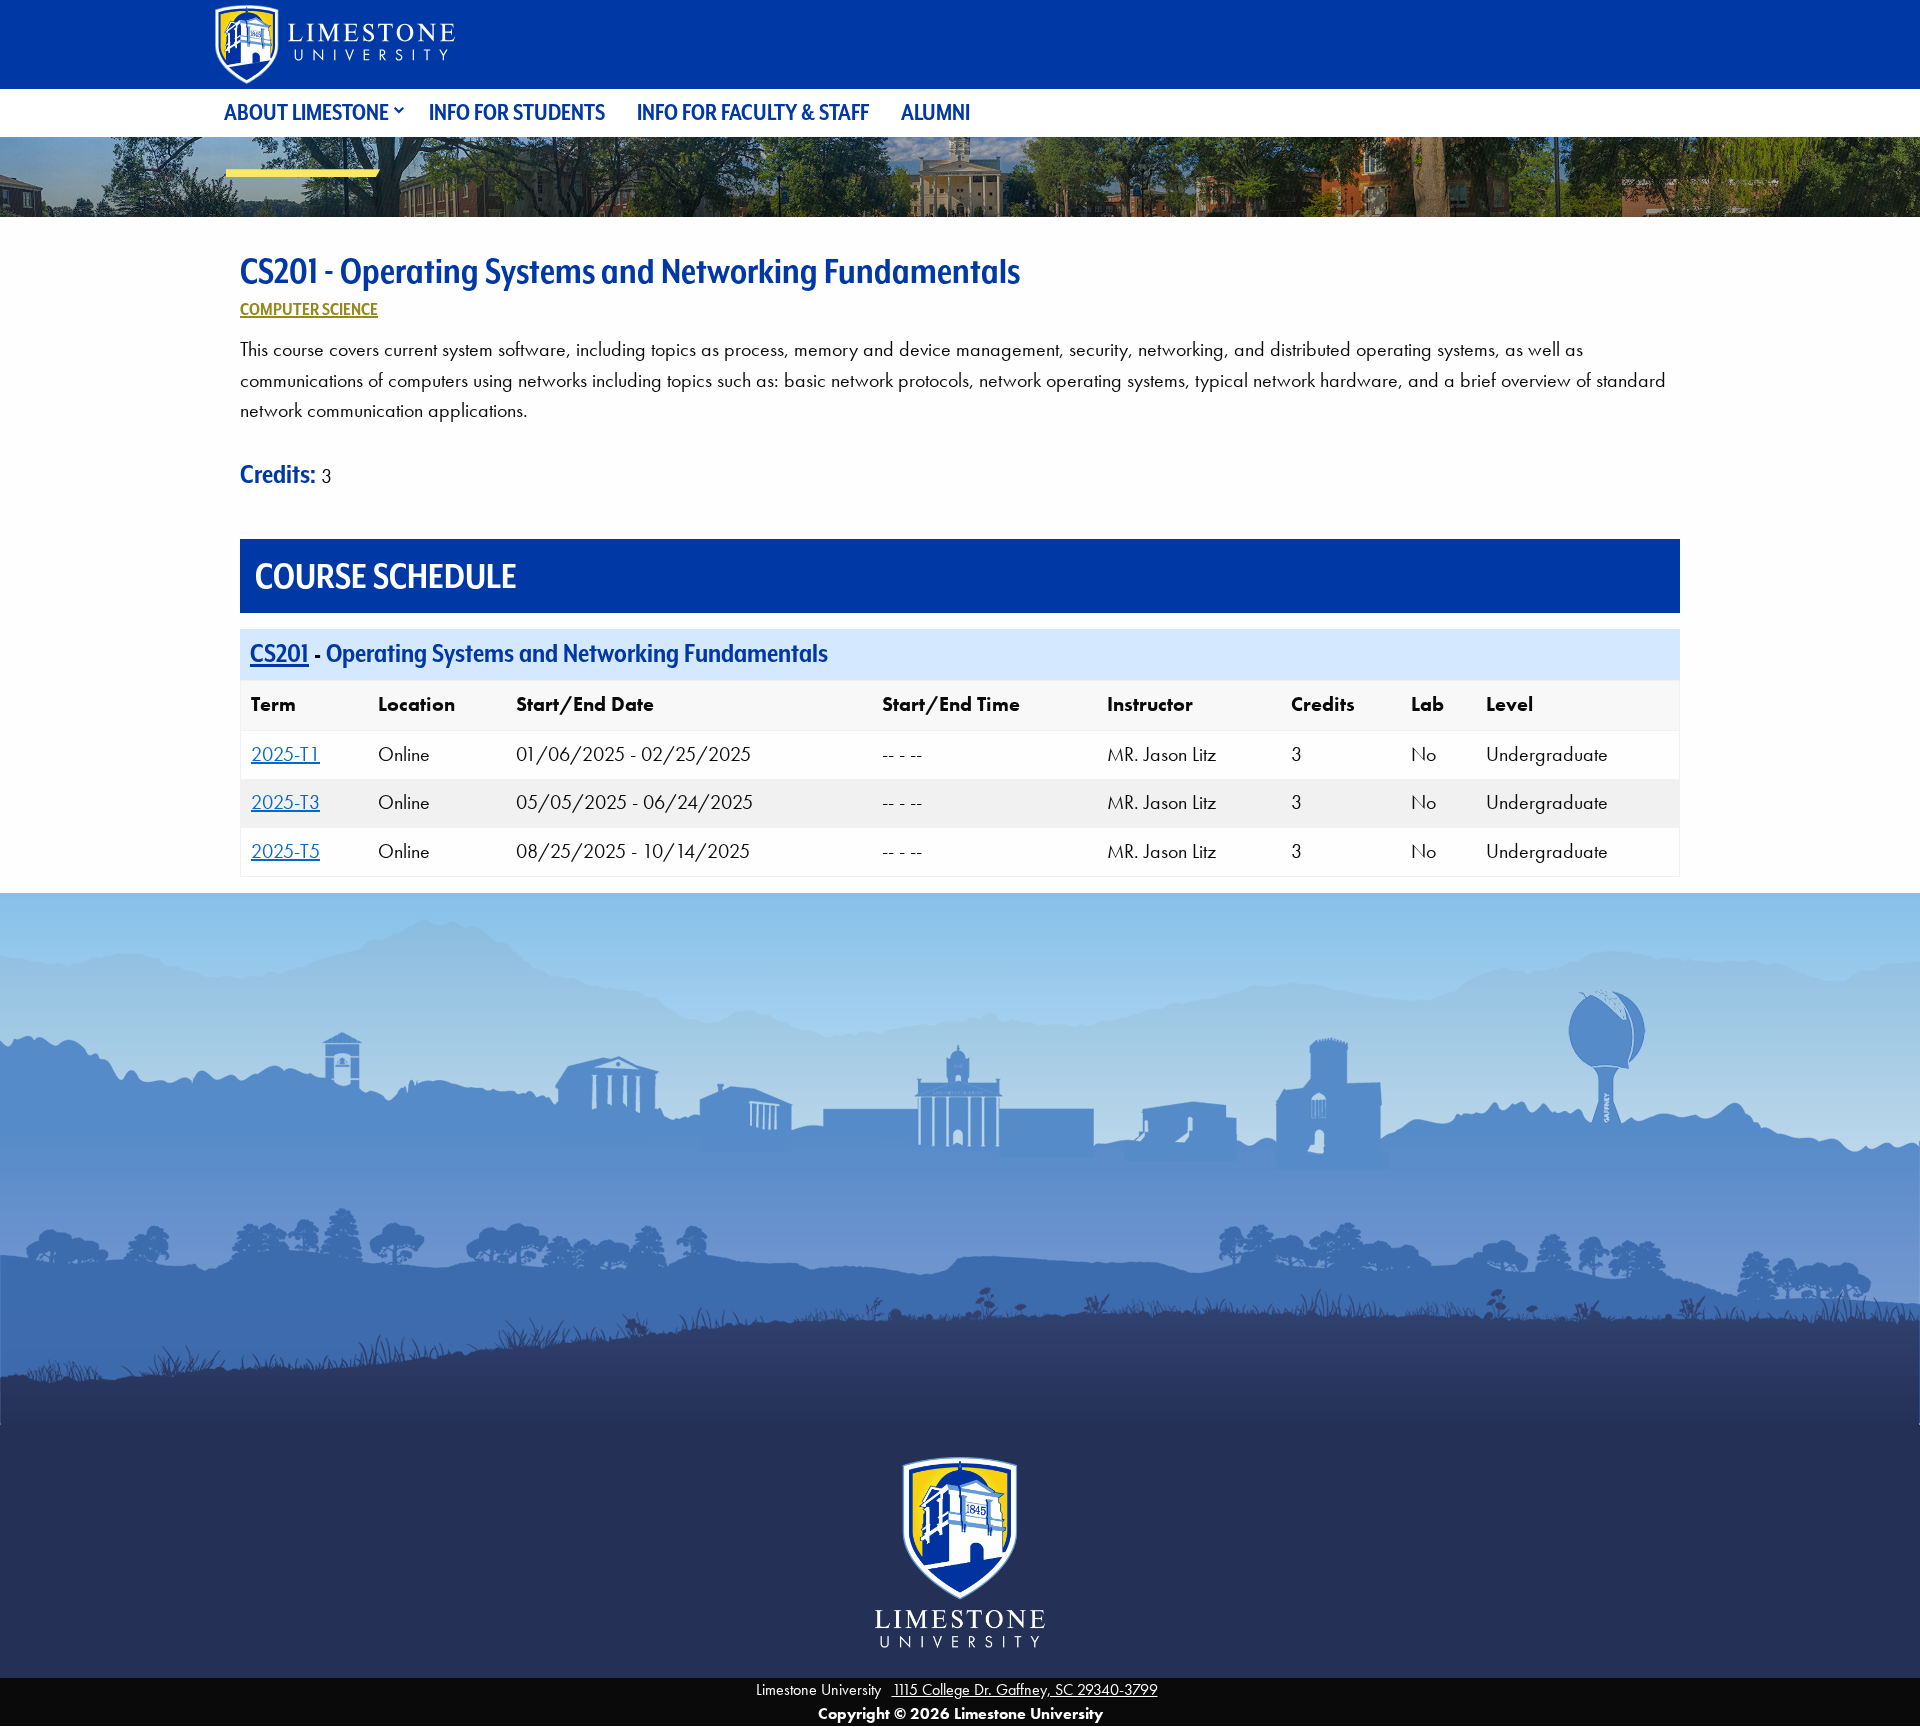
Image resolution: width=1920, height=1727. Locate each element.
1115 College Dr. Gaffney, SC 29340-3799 (1025, 1689)
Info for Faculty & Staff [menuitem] (753, 112)
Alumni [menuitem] (935, 112)
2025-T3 (285, 802)
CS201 (279, 653)
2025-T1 (285, 754)
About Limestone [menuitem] (306, 112)
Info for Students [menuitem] (517, 112)
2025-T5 (285, 851)
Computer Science (309, 309)
